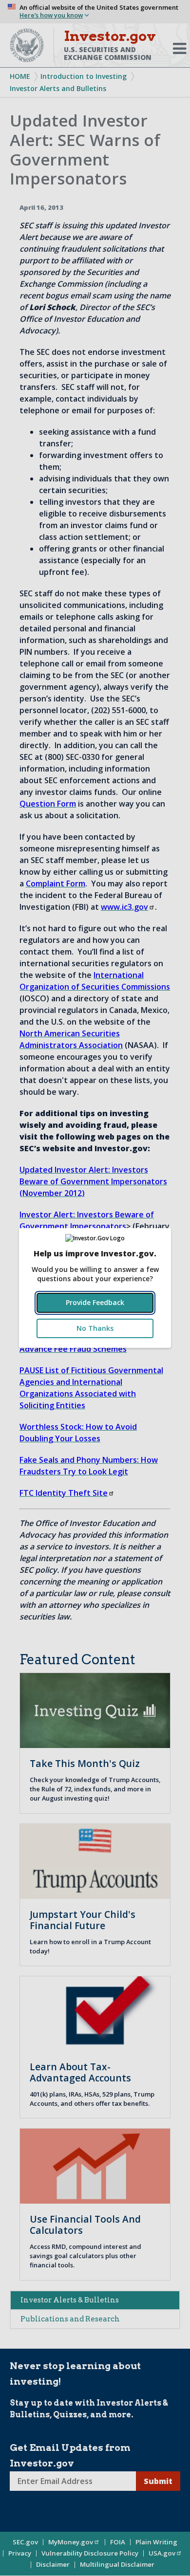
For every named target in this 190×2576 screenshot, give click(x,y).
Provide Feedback (95, 1302)
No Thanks (95, 1328)
